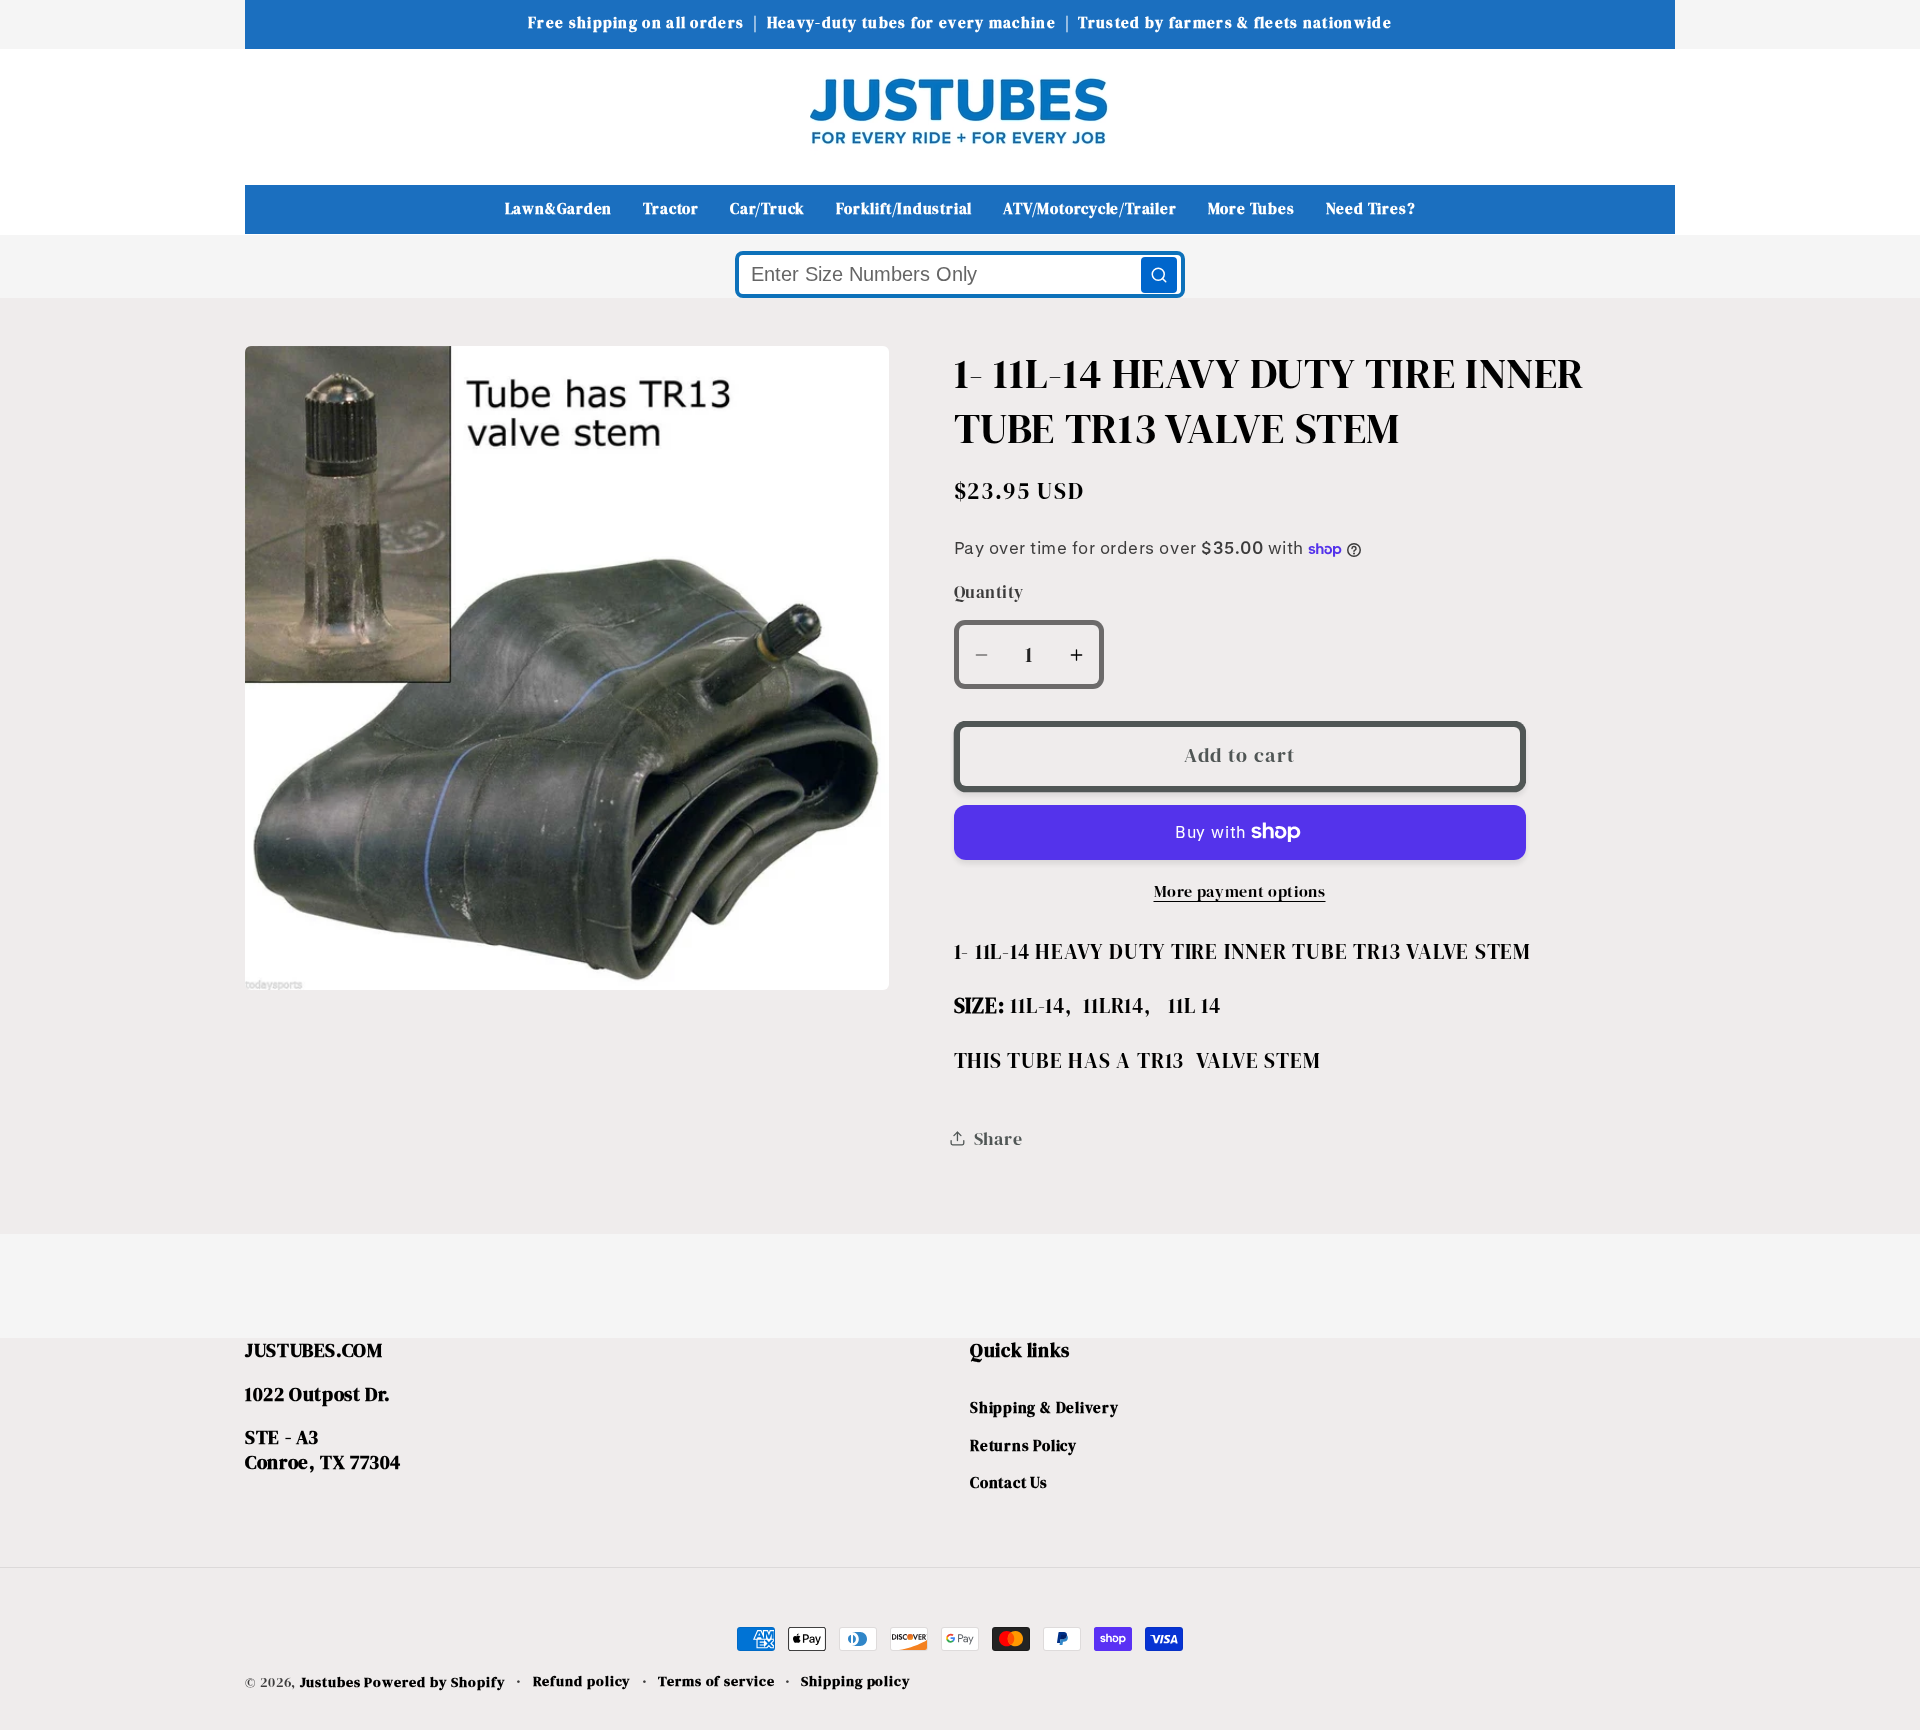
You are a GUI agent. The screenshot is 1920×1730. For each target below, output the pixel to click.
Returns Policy (1023, 1445)
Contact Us (1009, 1482)
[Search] (1159, 275)
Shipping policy (856, 1681)
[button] (273, 110)
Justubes (330, 1682)
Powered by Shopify (434, 1682)
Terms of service (716, 1681)
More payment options (1240, 891)
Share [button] (998, 1138)
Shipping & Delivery (1044, 1407)
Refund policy (582, 1681)
